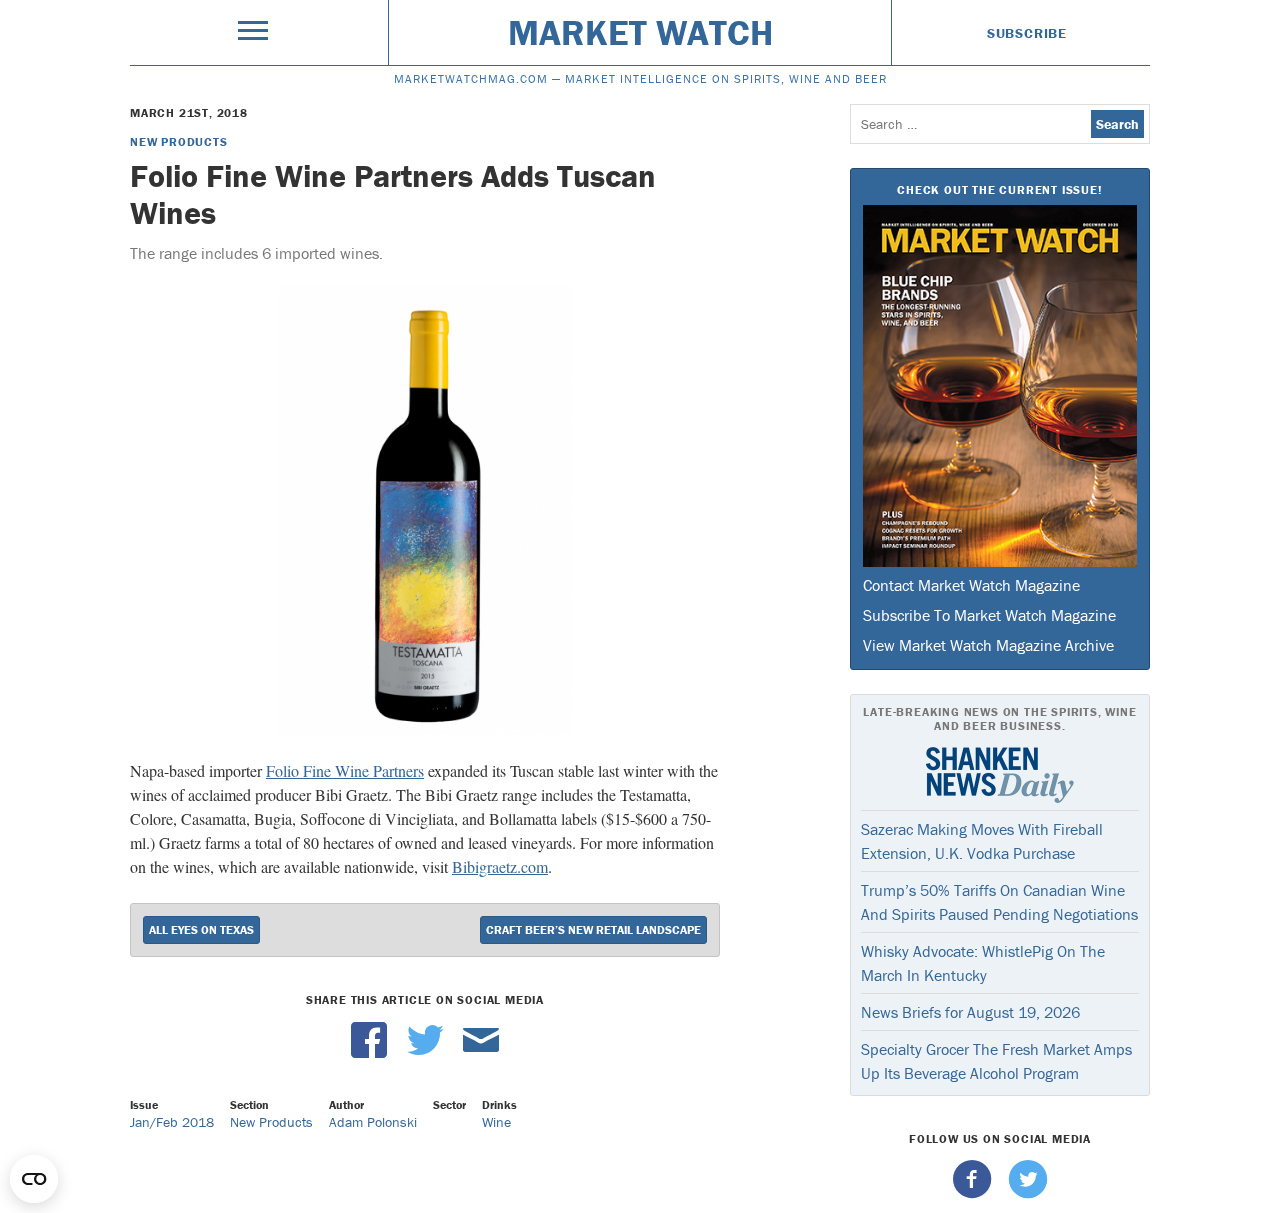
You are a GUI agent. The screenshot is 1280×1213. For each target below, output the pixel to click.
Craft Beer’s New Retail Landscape (593, 929)
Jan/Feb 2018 (172, 1122)
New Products (179, 141)
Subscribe (1027, 33)
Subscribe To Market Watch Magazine (989, 615)
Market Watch (640, 32)
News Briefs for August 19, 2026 (970, 1012)
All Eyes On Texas (201, 929)
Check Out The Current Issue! (999, 189)
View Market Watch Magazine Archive (988, 645)
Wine (496, 1122)
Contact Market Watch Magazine (971, 585)
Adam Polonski (373, 1122)
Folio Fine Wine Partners (345, 770)
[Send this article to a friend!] (481, 1053)
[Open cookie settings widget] (34, 1179)
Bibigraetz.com (500, 866)
